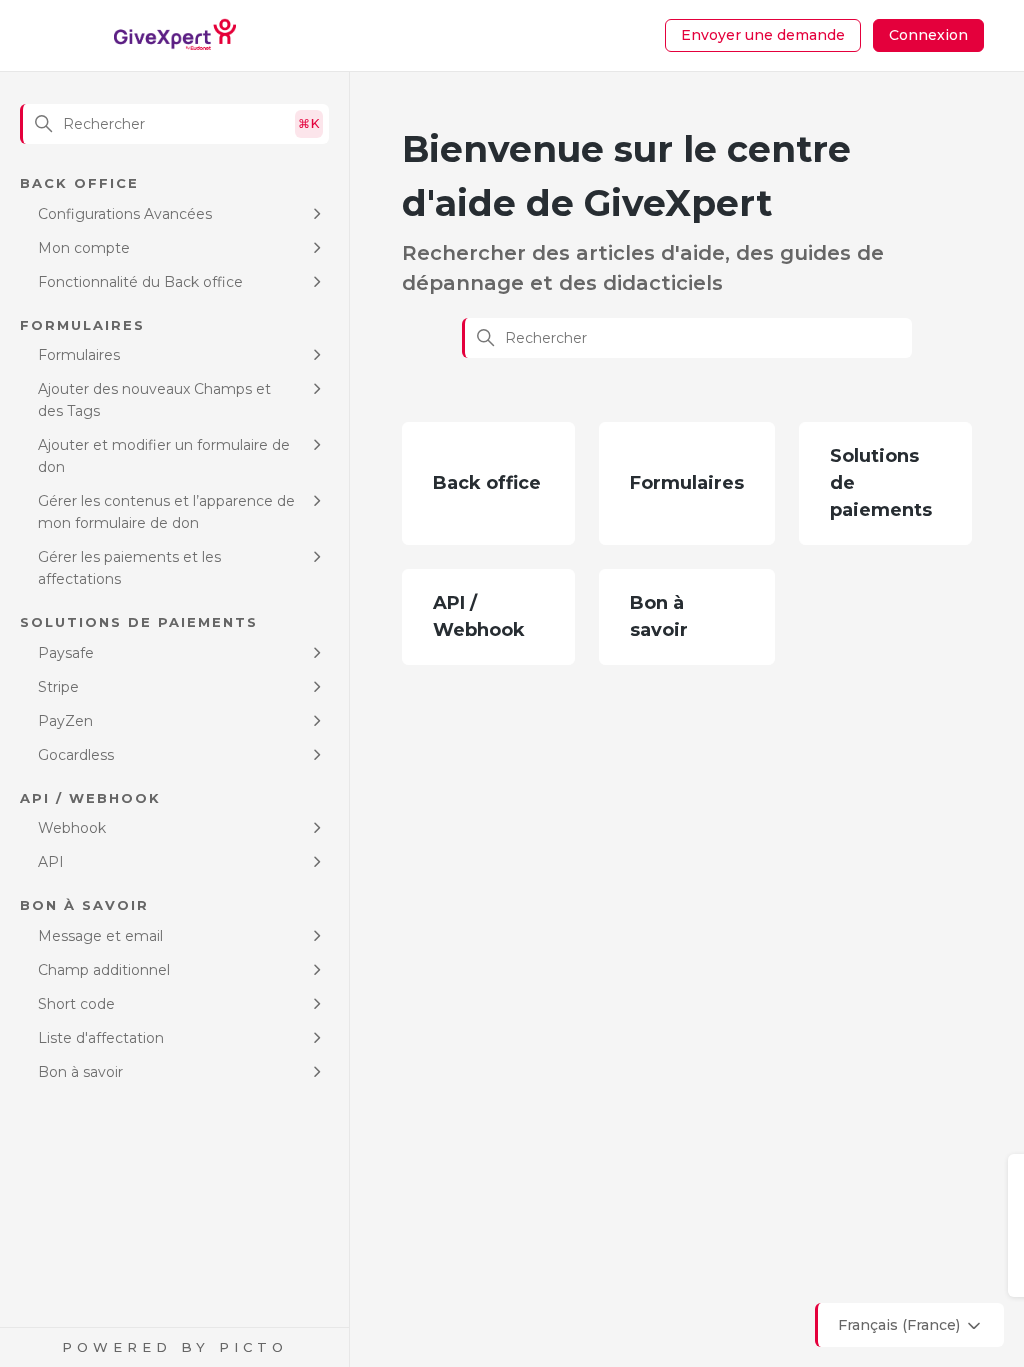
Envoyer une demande (763, 35)
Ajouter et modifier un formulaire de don (164, 456)
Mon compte (84, 248)
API (51, 862)
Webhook (72, 828)
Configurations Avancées (125, 214)
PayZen (65, 721)
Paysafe (66, 653)
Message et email (100, 936)
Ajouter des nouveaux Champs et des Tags (154, 400)
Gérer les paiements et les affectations (129, 568)
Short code (76, 1004)
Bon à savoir (80, 1072)
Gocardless (76, 755)
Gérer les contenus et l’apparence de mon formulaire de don (166, 512)
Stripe (58, 687)
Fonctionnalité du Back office (140, 282)
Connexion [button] (928, 35)
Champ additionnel (104, 970)
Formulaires (79, 355)
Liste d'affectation (101, 1038)
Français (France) (901, 1325)
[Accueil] (175, 36)
